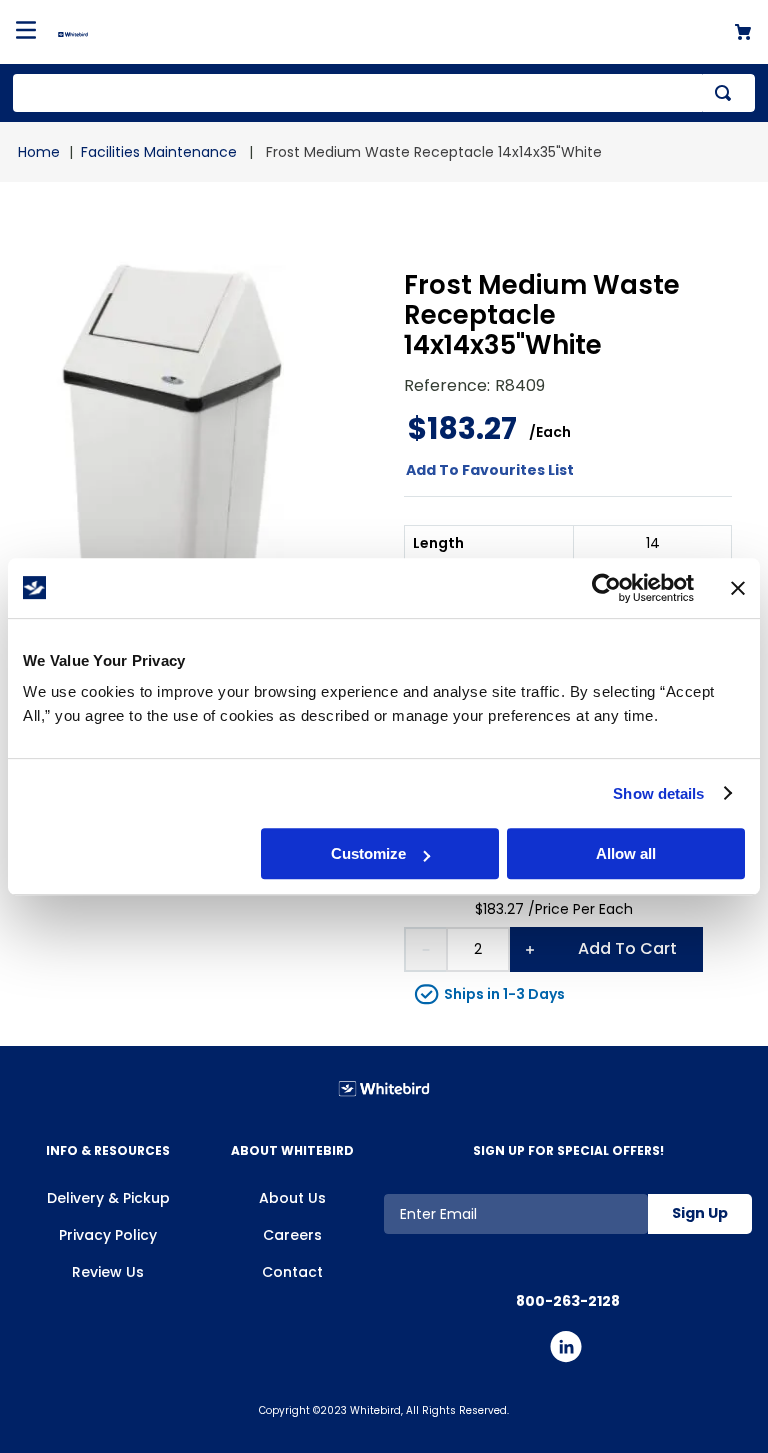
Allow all (626, 853)
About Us (292, 1198)
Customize (368, 853)
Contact (292, 1272)
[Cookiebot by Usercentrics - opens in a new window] (606, 588)
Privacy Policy (108, 1235)
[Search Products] (727, 93)
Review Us (108, 1272)
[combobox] (384, 93)
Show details (658, 793)
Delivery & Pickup (108, 1198)
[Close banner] (738, 588)
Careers (292, 1235)
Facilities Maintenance (159, 152)
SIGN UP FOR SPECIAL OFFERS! (568, 1150)
